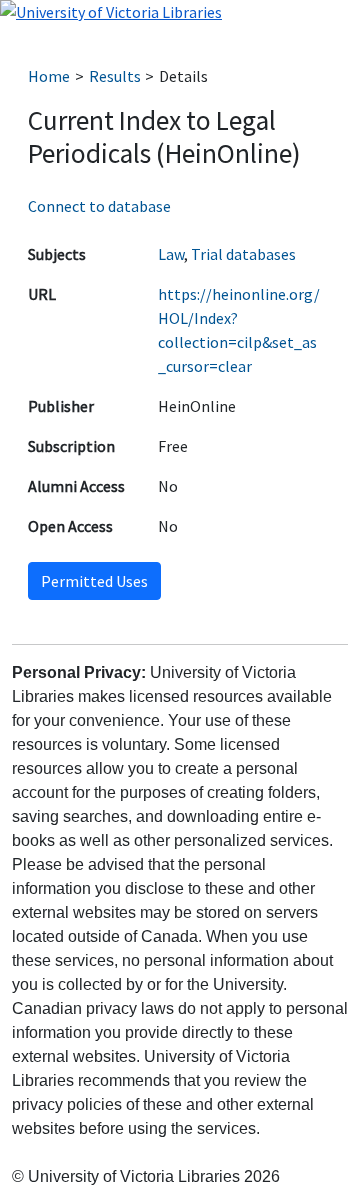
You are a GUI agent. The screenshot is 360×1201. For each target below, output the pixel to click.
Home (49, 76)
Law (171, 254)
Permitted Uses (94, 581)
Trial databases (243, 254)
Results (115, 76)
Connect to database (99, 206)
